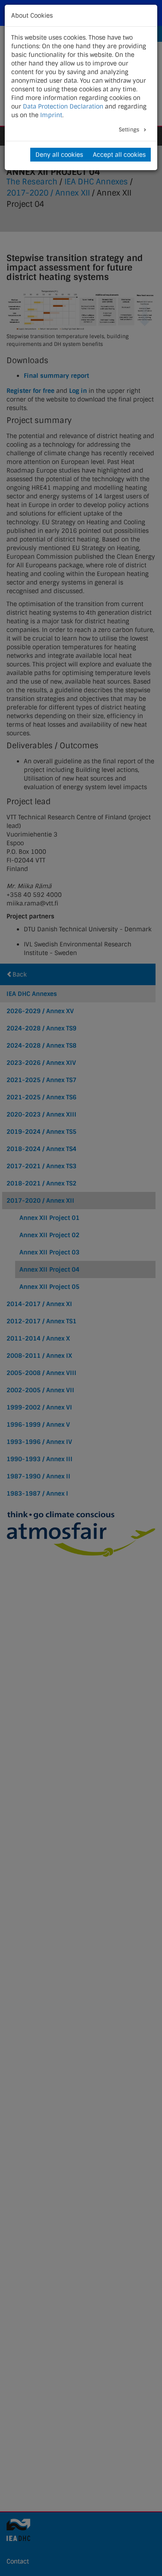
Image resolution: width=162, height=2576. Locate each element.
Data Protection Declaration (63, 106)
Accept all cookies (119, 155)
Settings (130, 130)
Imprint (51, 115)
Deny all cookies (59, 155)
